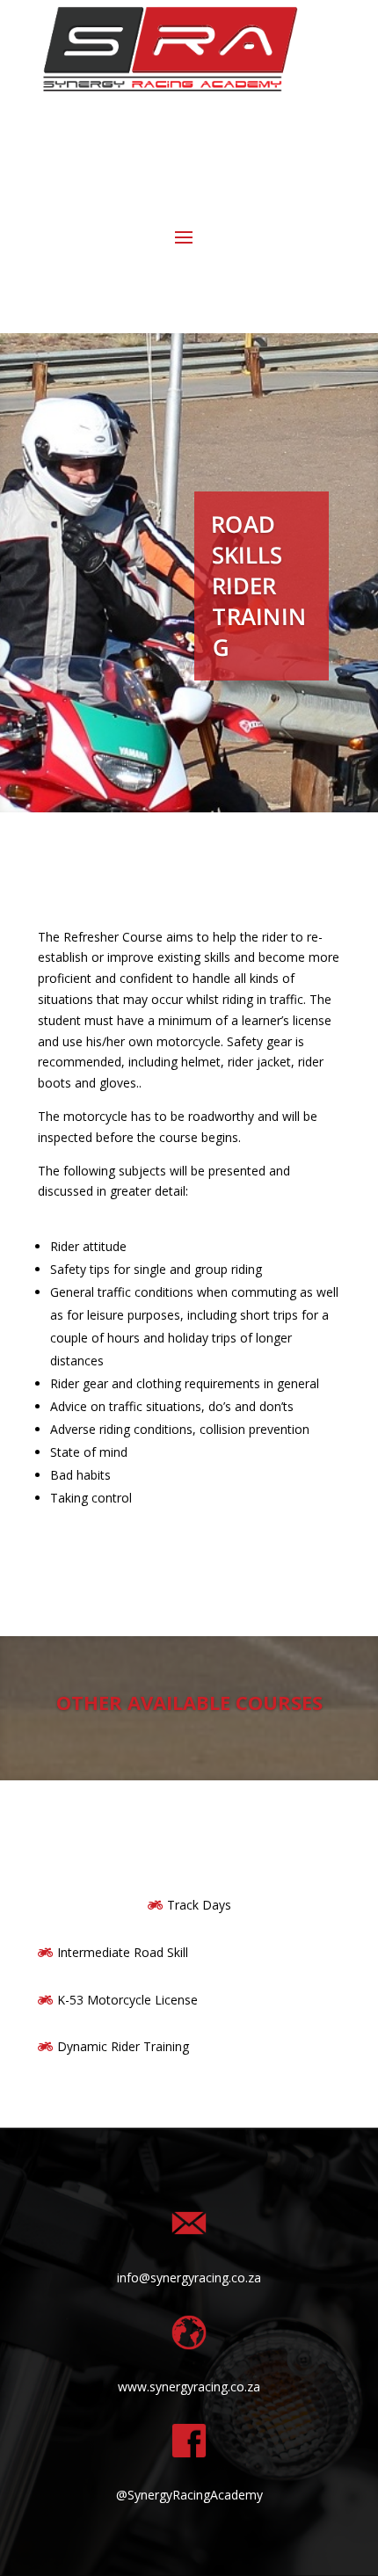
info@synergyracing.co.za (189, 2278)
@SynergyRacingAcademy (189, 2495)
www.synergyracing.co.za (189, 2387)
